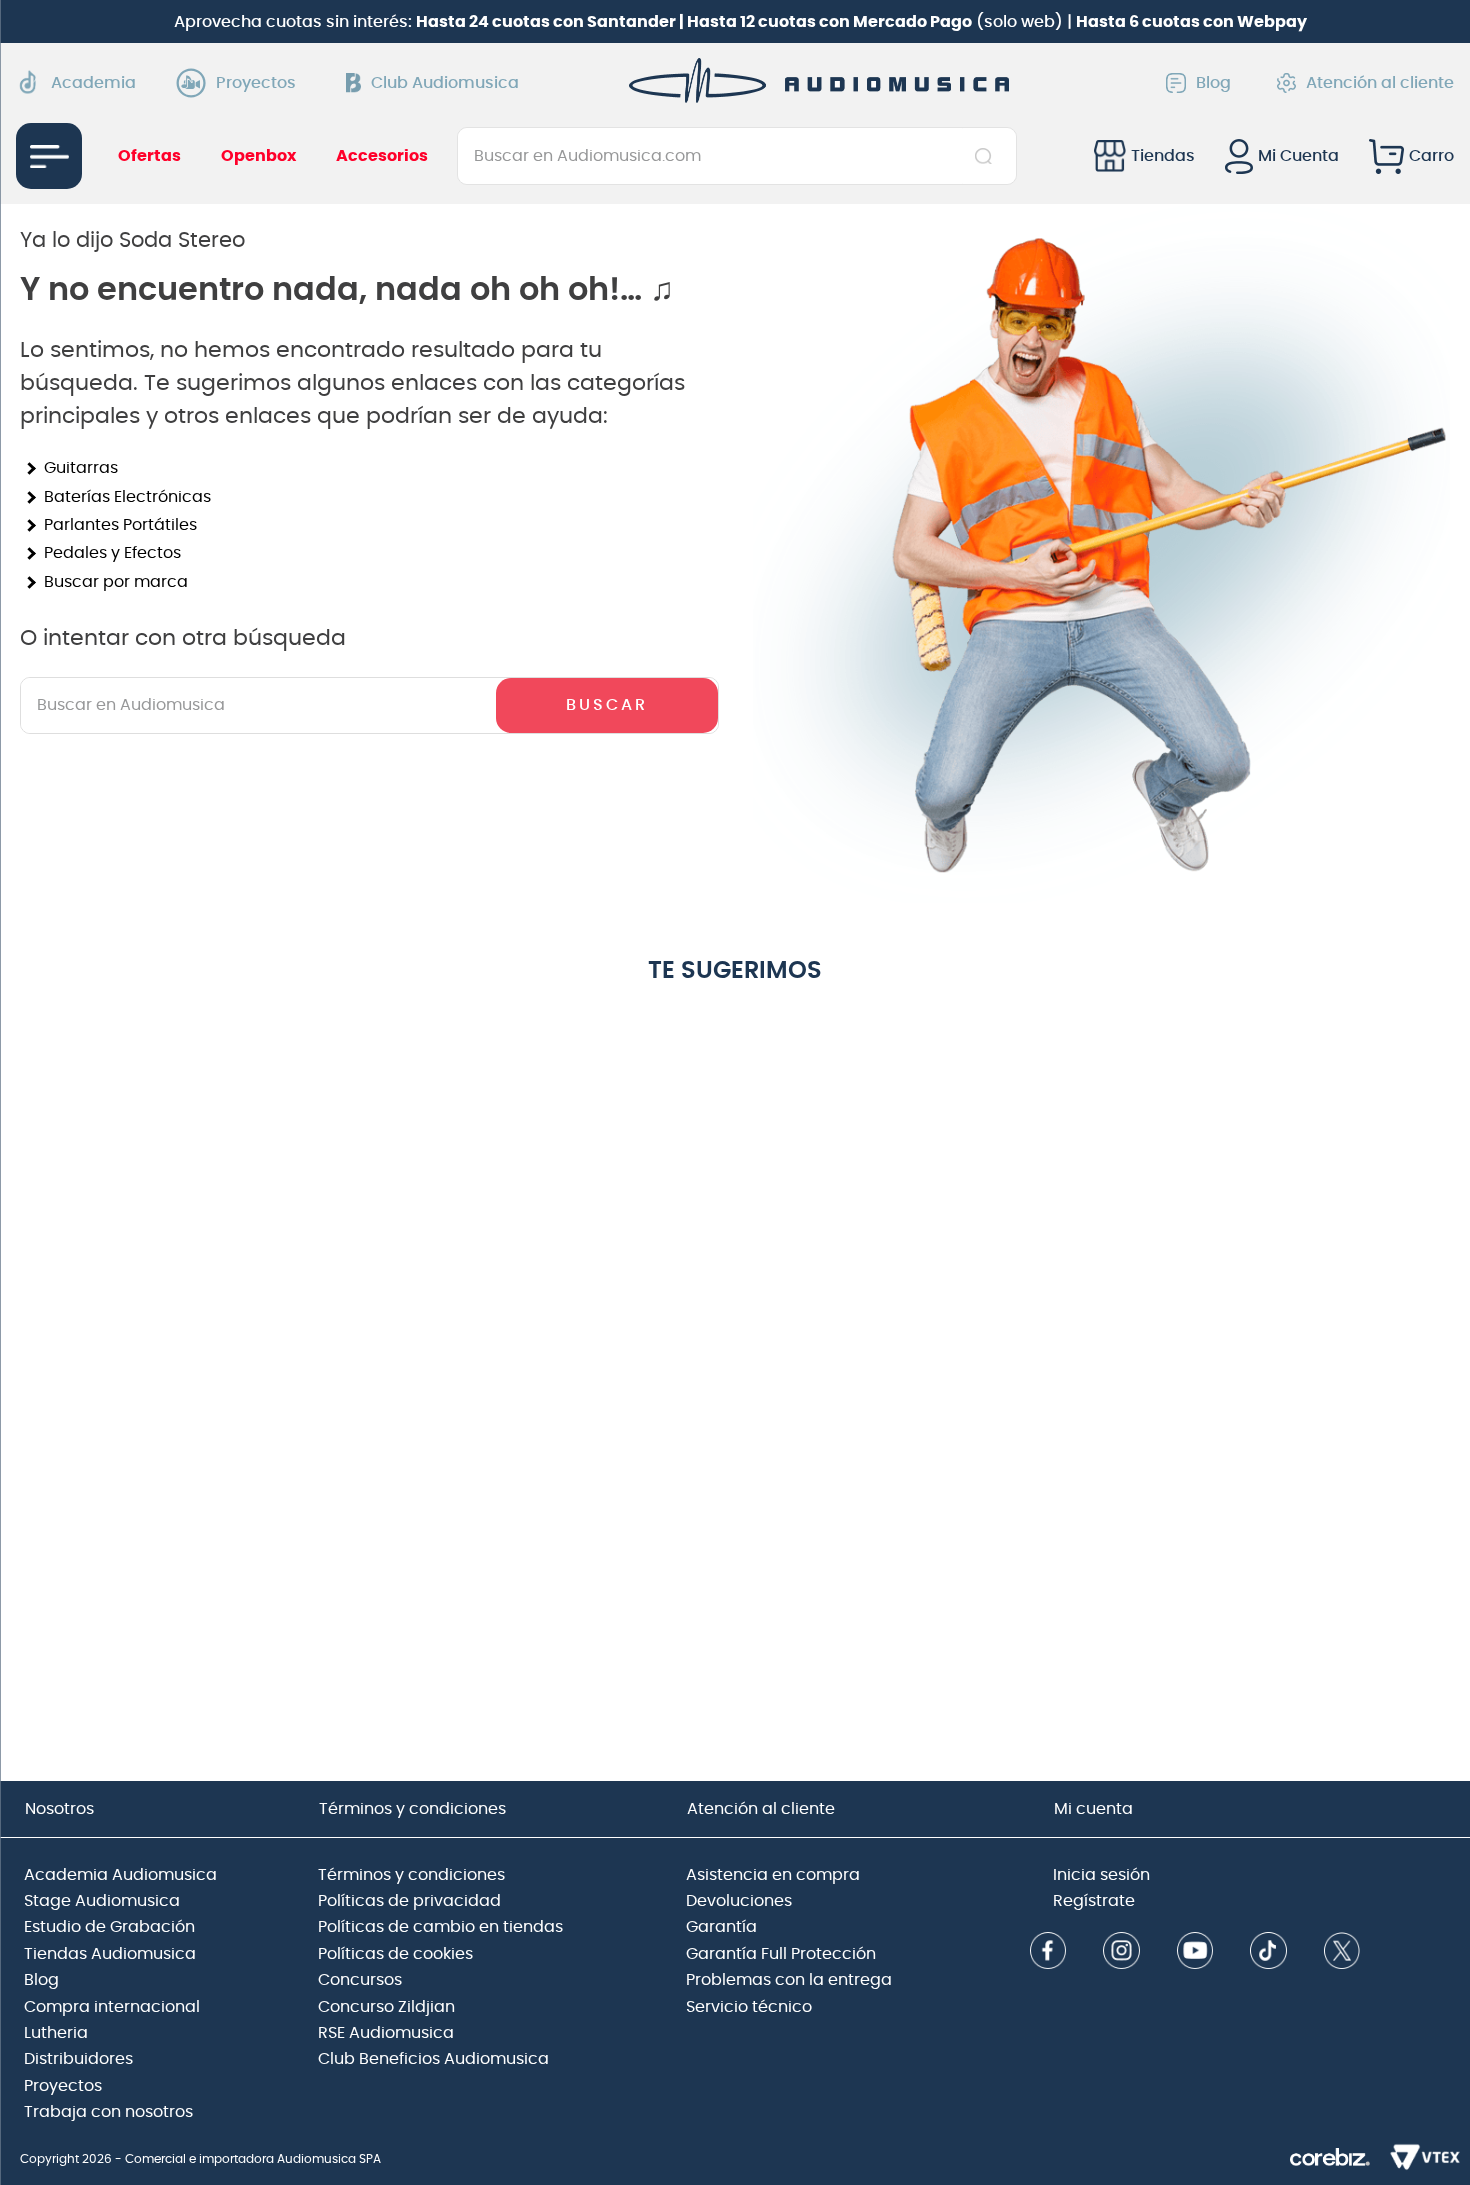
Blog (1213, 83)
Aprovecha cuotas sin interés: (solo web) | (740, 22)
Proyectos (256, 83)
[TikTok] (1268, 1952)
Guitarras (81, 468)
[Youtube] (1195, 1952)
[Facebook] (1048, 1952)
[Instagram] (1121, 1952)
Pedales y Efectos (112, 553)
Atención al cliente (1380, 83)
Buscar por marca (116, 582)
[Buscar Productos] (987, 156)
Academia (93, 83)
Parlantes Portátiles (120, 525)
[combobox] (736, 156)
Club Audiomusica (445, 83)
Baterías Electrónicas (127, 497)
